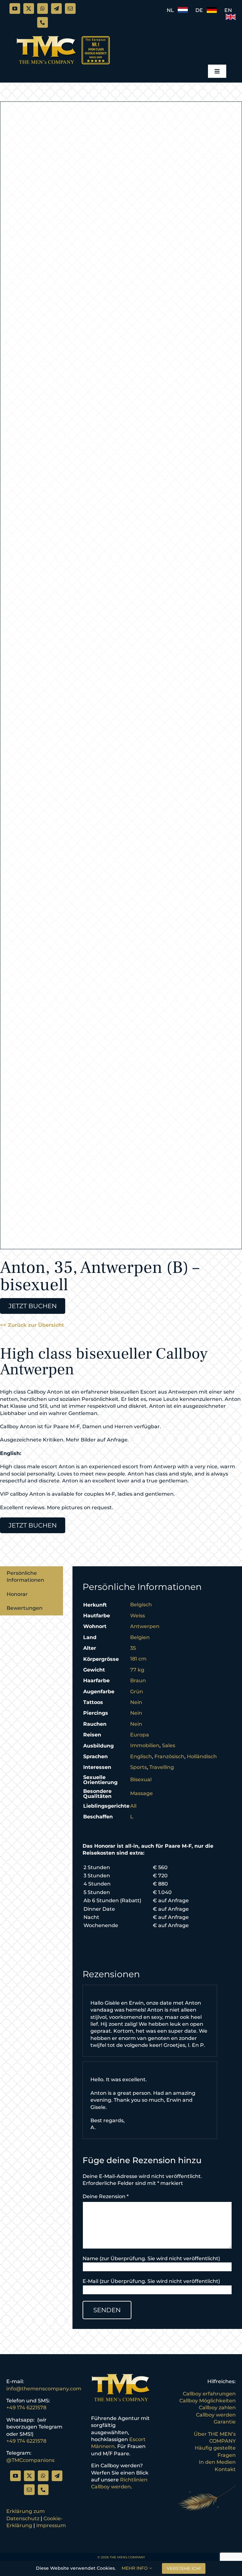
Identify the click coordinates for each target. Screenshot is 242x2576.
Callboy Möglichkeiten (207, 2401)
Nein (136, 1702)
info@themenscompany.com (44, 2389)
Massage (141, 1793)
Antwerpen (145, 1626)
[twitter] (29, 9)
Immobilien (145, 1745)
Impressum (51, 2525)
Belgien (140, 1637)
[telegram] (56, 9)
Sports (138, 1767)
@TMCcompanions (30, 2460)
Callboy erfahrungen (209, 2394)
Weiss (138, 1616)
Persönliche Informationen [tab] (25, 1577)
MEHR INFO (135, 2568)
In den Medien (217, 2462)
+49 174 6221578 (26, 2408)
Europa (140, 1735)
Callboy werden (216, 2415)
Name (90, 2258)
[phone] (43, 22)
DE (201, 10)
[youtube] (15, 9)
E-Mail (90, 2281)
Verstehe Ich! (184, 2568)
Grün (137, 1692)
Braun (138, 1681)
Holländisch (202, 1756)
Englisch (141, 1756)
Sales (169, 1745)
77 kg (137, 1670)
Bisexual (141, 1779)
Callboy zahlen (217, 2408)
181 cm (138, 1659)
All (133, 1806)
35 (133, 1648)
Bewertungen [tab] (25, 1608)
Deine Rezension (106, 2196)
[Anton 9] (121, 675)
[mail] (70, 9)
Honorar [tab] (17, 1594)
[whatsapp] (43, 9)
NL (172, 10)
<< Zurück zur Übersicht (32, 1325)
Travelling (162, 1767)
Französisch (169, 1756)
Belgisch (141, 1605)
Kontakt (225, 2469)
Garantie (225, 2422)
